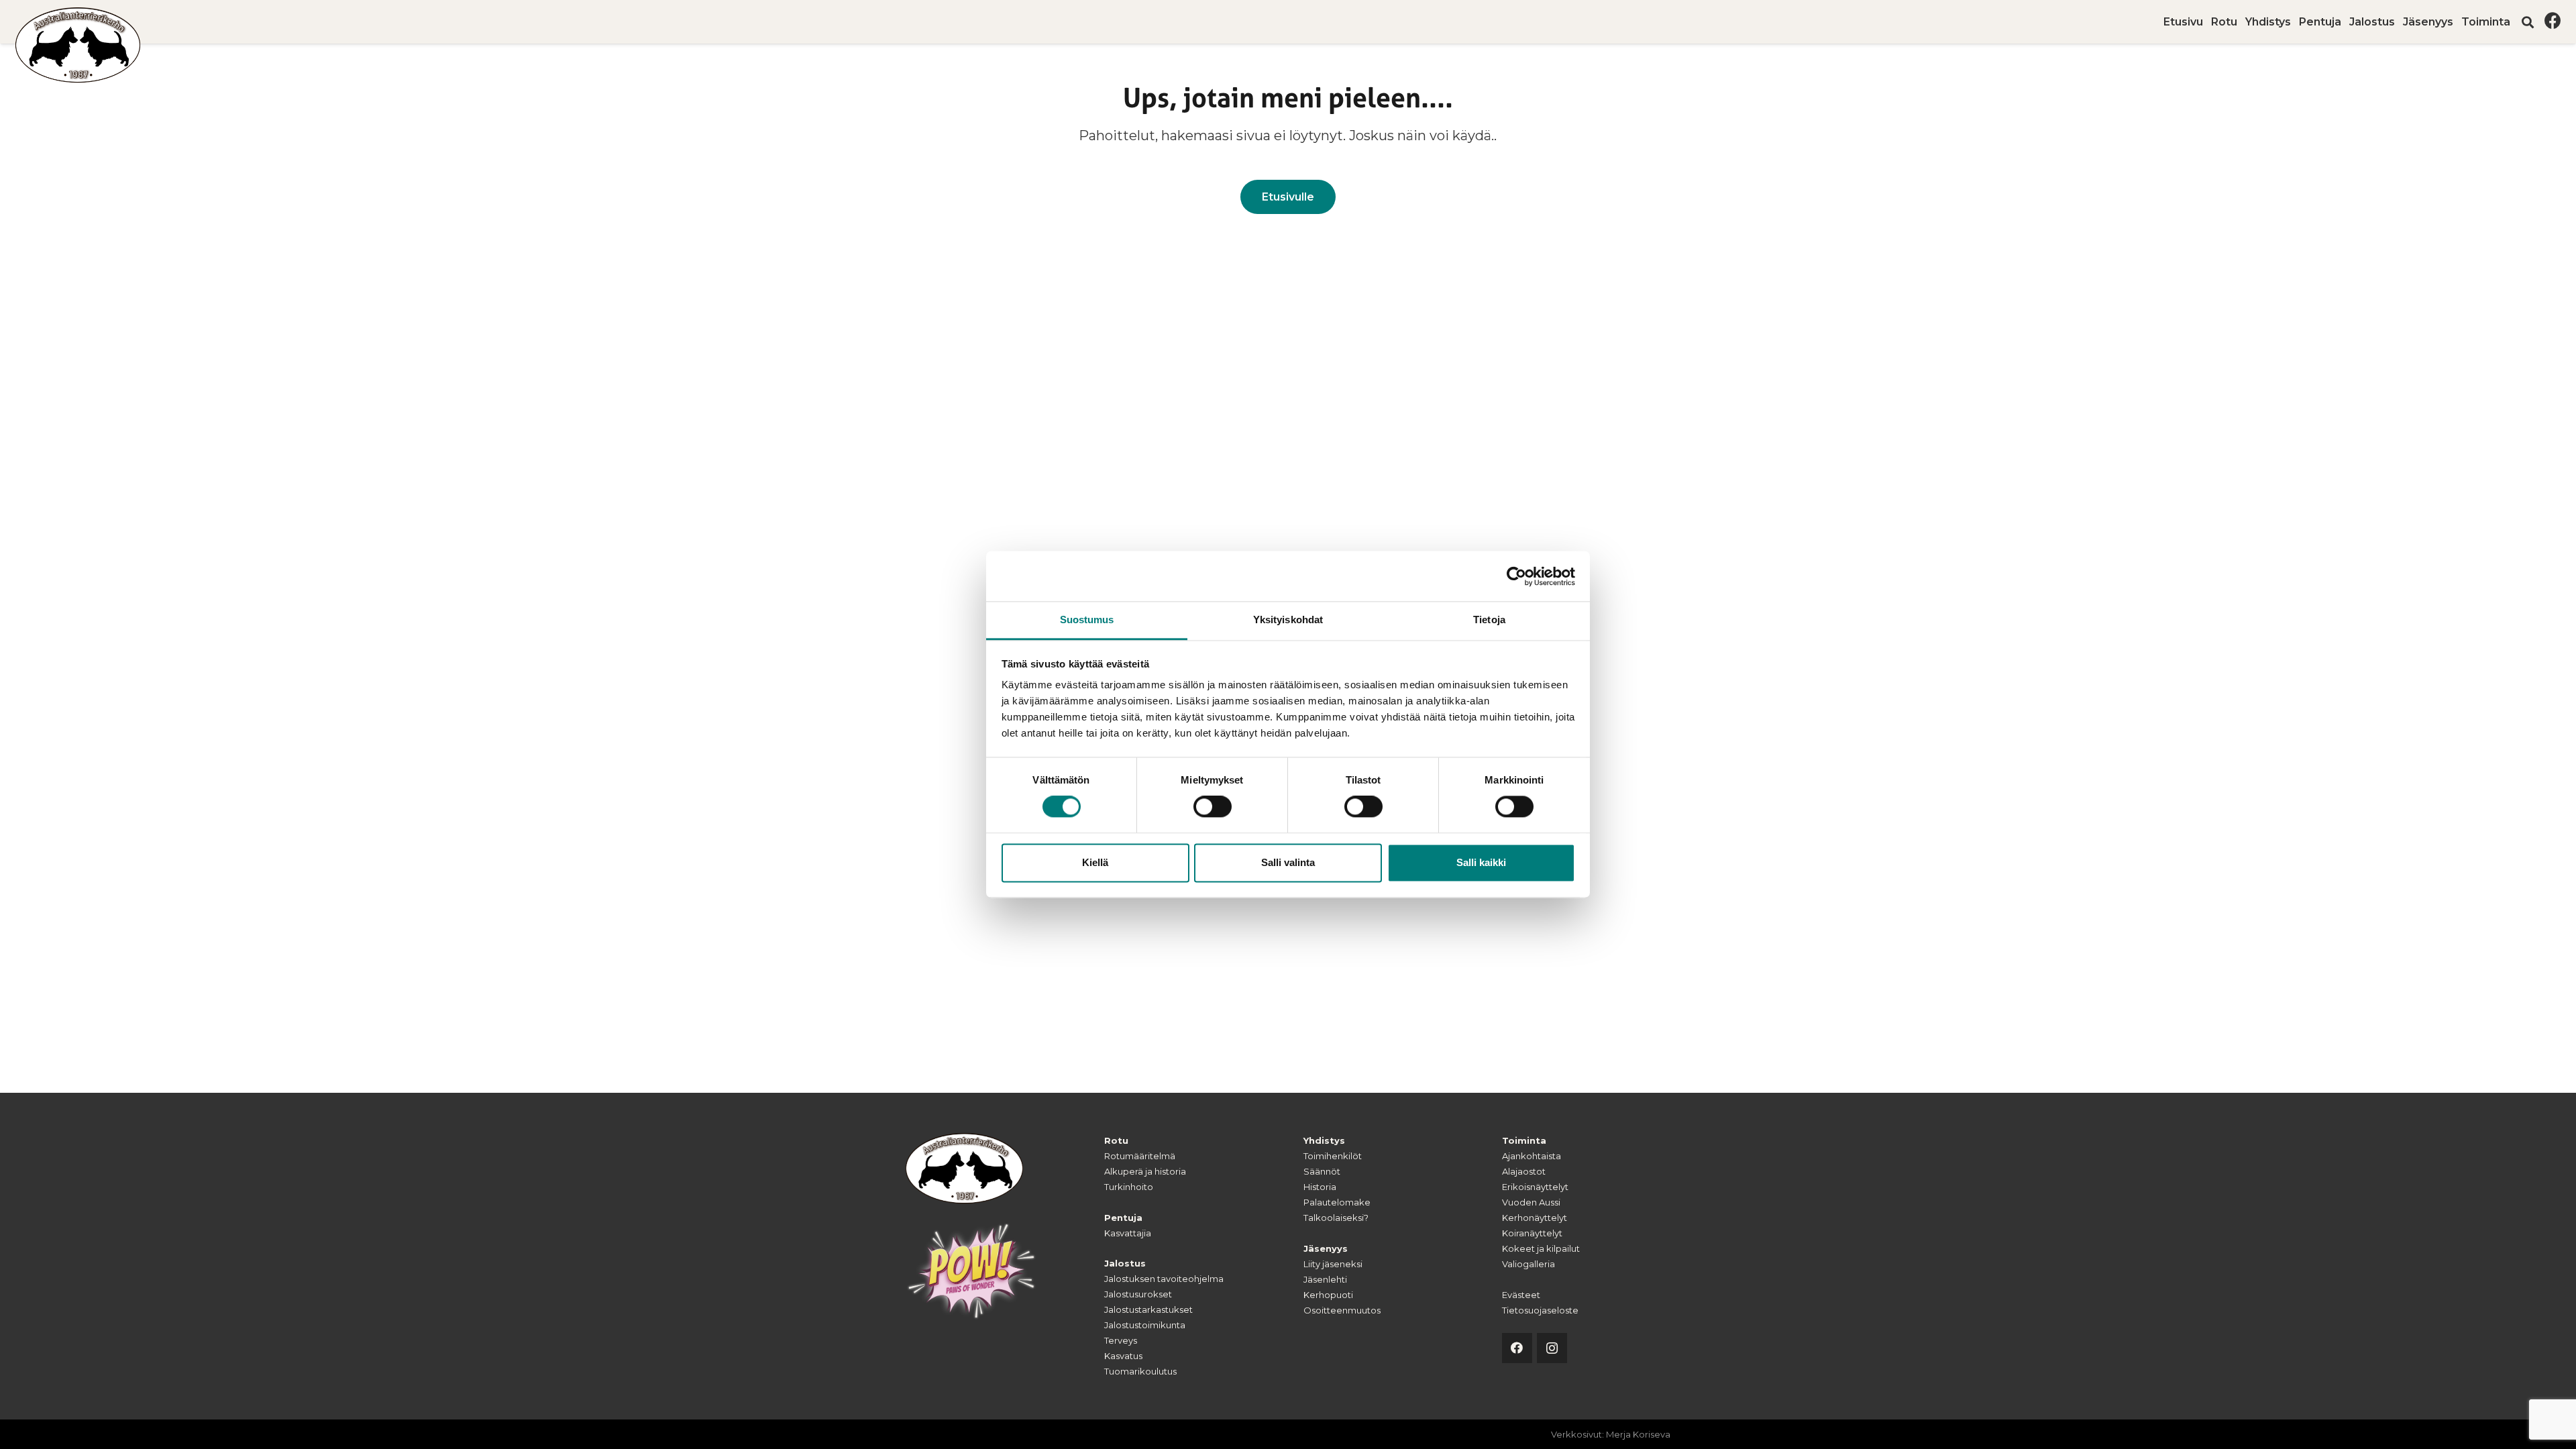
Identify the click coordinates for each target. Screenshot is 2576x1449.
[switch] (1213, 807)
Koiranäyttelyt (1532, 1233)
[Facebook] (2553, 20)
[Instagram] (1552, 1348)
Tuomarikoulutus (1140, 1371)
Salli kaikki (1481, 862)
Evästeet (1521, 1295)
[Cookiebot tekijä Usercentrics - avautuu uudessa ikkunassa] (1516, 576)
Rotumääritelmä (1140, 1156)
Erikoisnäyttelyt (1535, 1187)
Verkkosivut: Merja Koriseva (1611, 1434)
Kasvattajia (1128, 1233)
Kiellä (1095, 862)
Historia (1320, 1187)
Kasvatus (1123, 1356)
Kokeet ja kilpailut (1541, 1248)
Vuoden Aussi (1531, 1202)
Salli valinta (1288, 862)
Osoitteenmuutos (1342, 1310)
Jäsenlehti (1325, 1279)
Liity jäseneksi (1333, 1264)
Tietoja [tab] (1489, 620)
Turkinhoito (1129, 1187)
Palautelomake (1337, 1202)
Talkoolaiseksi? (1336, 1218)
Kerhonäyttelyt (1535, 1218)
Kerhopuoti (1328, 1295)
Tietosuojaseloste (1540, 1310)
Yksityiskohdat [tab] (1288, 620)
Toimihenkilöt (1333, 1156)
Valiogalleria (1528, 1264)
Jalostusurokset (1138, 1294)
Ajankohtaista (1532, 1156)
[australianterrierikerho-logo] (78, 45)
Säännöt (1322, 1171)
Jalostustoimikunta (1145, 1325)
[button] (2517, 22)
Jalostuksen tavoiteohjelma (1164, 1279)
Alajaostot (1524, 1171)
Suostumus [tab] (1087, 620)
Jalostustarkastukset (1148, 1309)
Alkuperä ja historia (1145, 1171)
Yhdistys (1324, 1140)
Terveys (1121, 1340)
